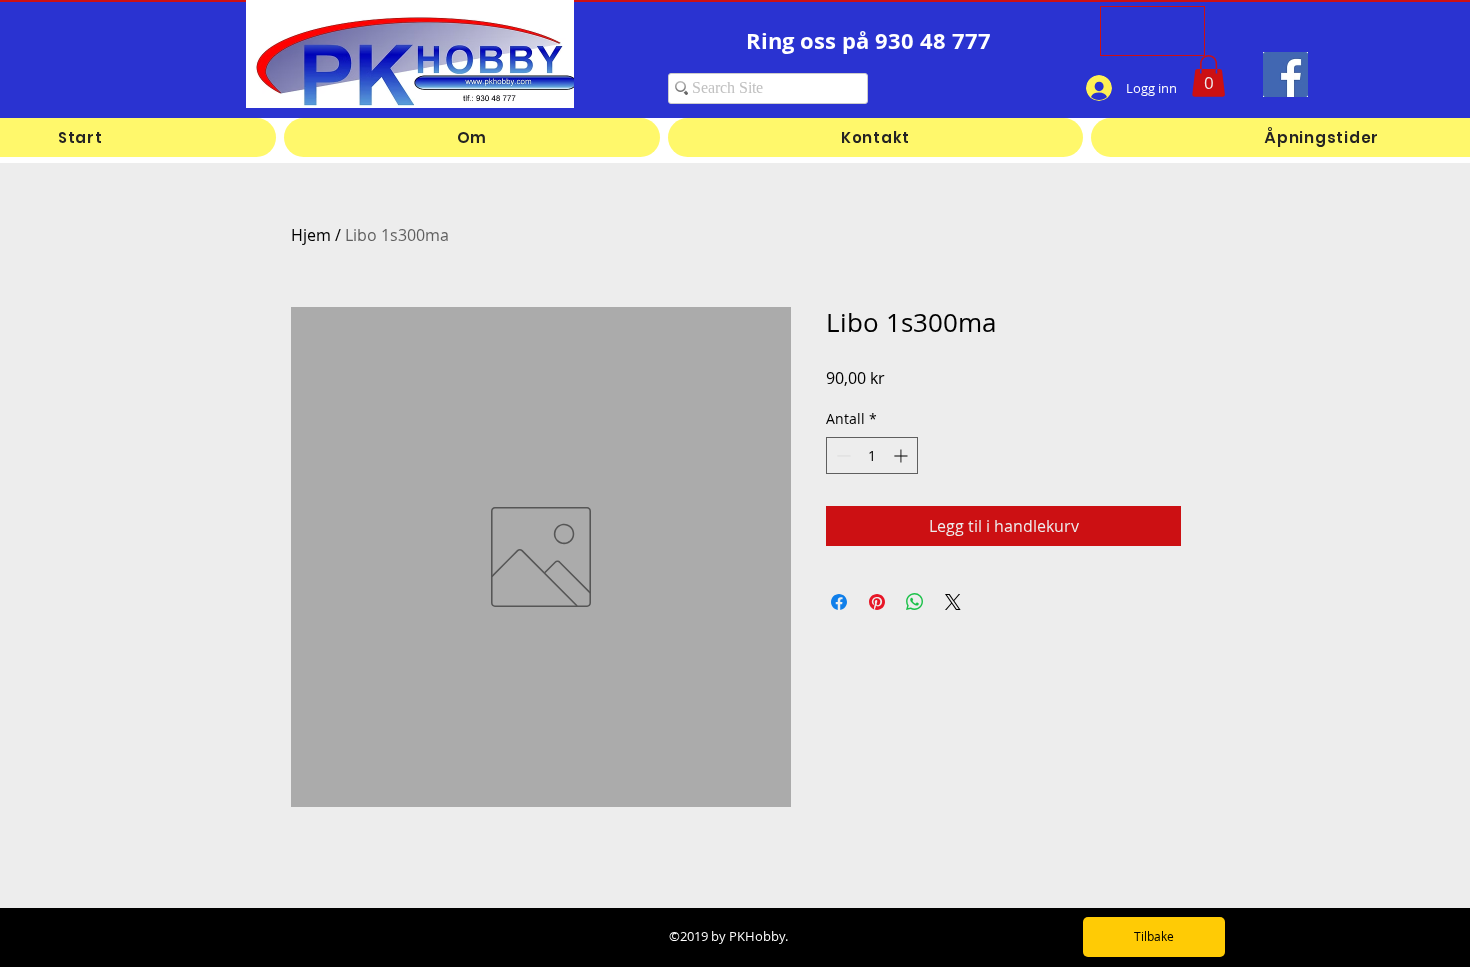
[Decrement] (841, 455)
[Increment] (902, 455)
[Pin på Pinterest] (877, 602)
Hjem (311, 235)
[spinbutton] (872, 455)
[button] (1208, 76)
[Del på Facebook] (839, 602)
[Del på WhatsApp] (915, 602)
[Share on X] (953, 602)
